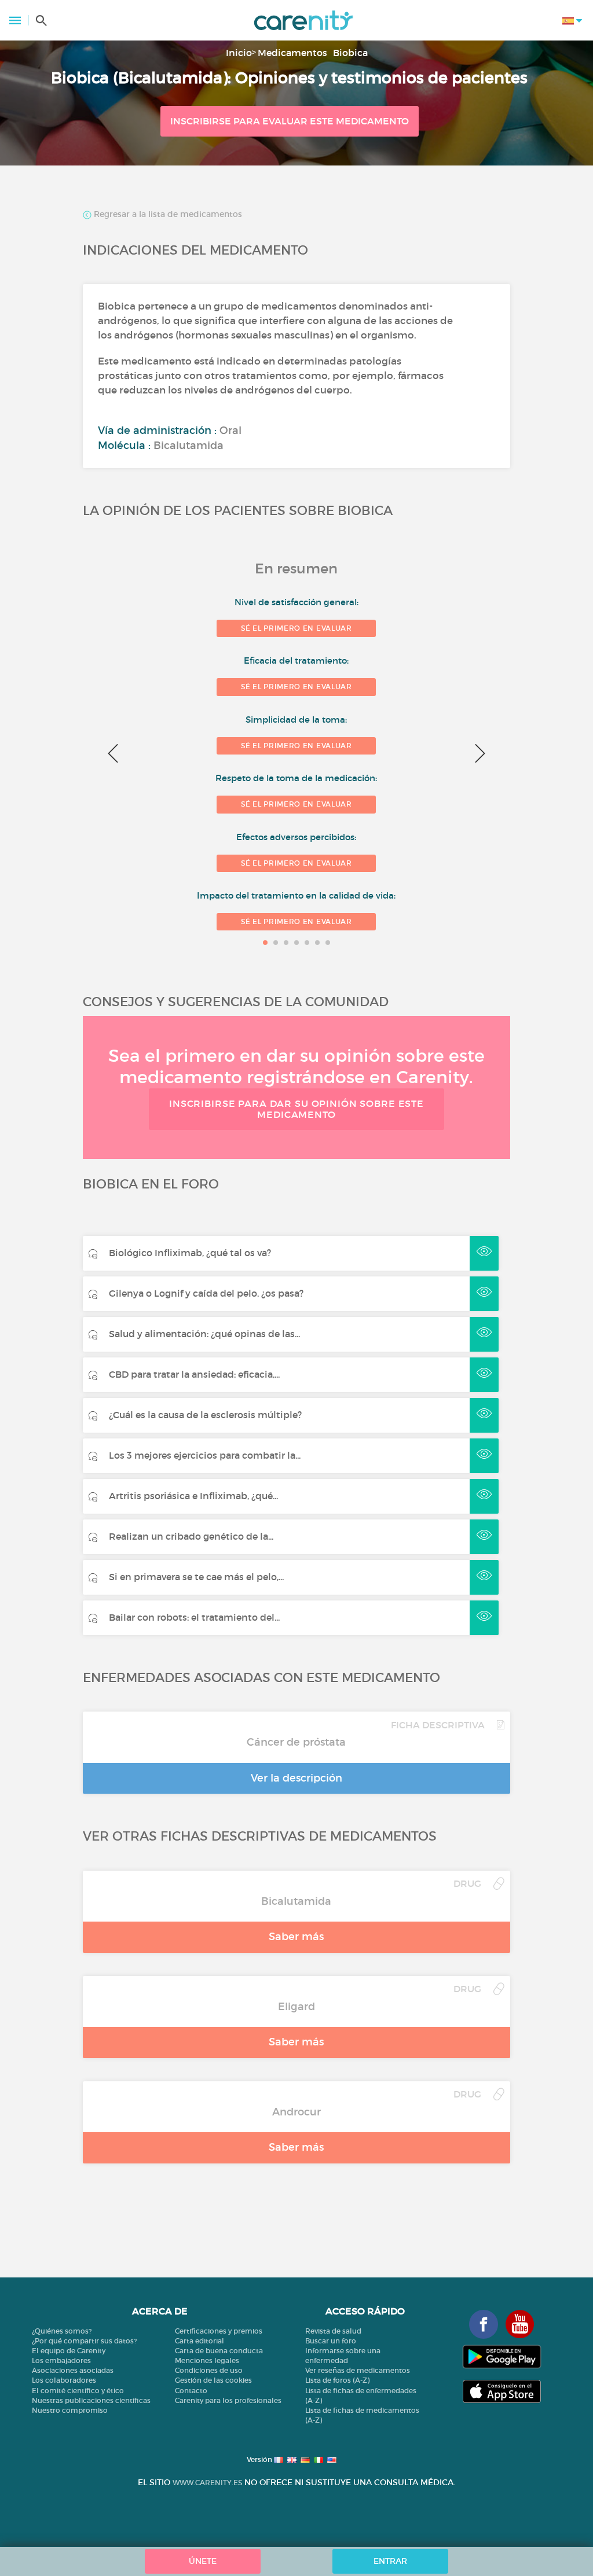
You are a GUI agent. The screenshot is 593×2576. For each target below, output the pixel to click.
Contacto (191, 2391)
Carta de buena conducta (219, 2351)
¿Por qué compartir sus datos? (84, 2341)
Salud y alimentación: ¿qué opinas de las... (204, 1334)
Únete (203, 2561)
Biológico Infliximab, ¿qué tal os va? (190, 1253)
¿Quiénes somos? (62, 2331)
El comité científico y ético (78, 2391)
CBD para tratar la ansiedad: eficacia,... (194, 1374)
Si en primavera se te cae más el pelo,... (196, 1577)
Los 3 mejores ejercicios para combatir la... (205, 1455)
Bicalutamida (296, 1901)
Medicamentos (292, 53)
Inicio (239, 53)
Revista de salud (333, 2331)
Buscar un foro (331, 2341)
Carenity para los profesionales (228, 2400)
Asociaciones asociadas (73, 2370)
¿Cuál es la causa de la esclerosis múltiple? (205, 1415)
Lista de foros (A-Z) (337, 2380)
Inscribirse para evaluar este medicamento (290, 121)
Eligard (296, 2007)
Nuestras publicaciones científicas (91, 2400)
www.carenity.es (207, 2483)
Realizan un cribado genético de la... (191, 1536)
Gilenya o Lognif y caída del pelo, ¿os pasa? (206, 1293)
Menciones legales (207, 2360)
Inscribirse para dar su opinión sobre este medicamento (296, 1109)
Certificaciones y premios (219, 2331)
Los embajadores (61, 2360)
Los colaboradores (64, 2380)
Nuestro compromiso (70, 2410)
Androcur (296, 2112)
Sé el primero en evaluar (296, 628)
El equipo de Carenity (69, 2351)
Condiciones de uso (209, 2370)
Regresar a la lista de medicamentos (167, 215)
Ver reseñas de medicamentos (358, 2370)
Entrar (390, 2561)
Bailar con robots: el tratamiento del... (194, 1617)
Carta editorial (200, 2341)
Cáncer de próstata (296, 1742)
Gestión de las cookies (213, 2380)
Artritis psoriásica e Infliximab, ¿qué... (193, 1496)
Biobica (350, 53)
